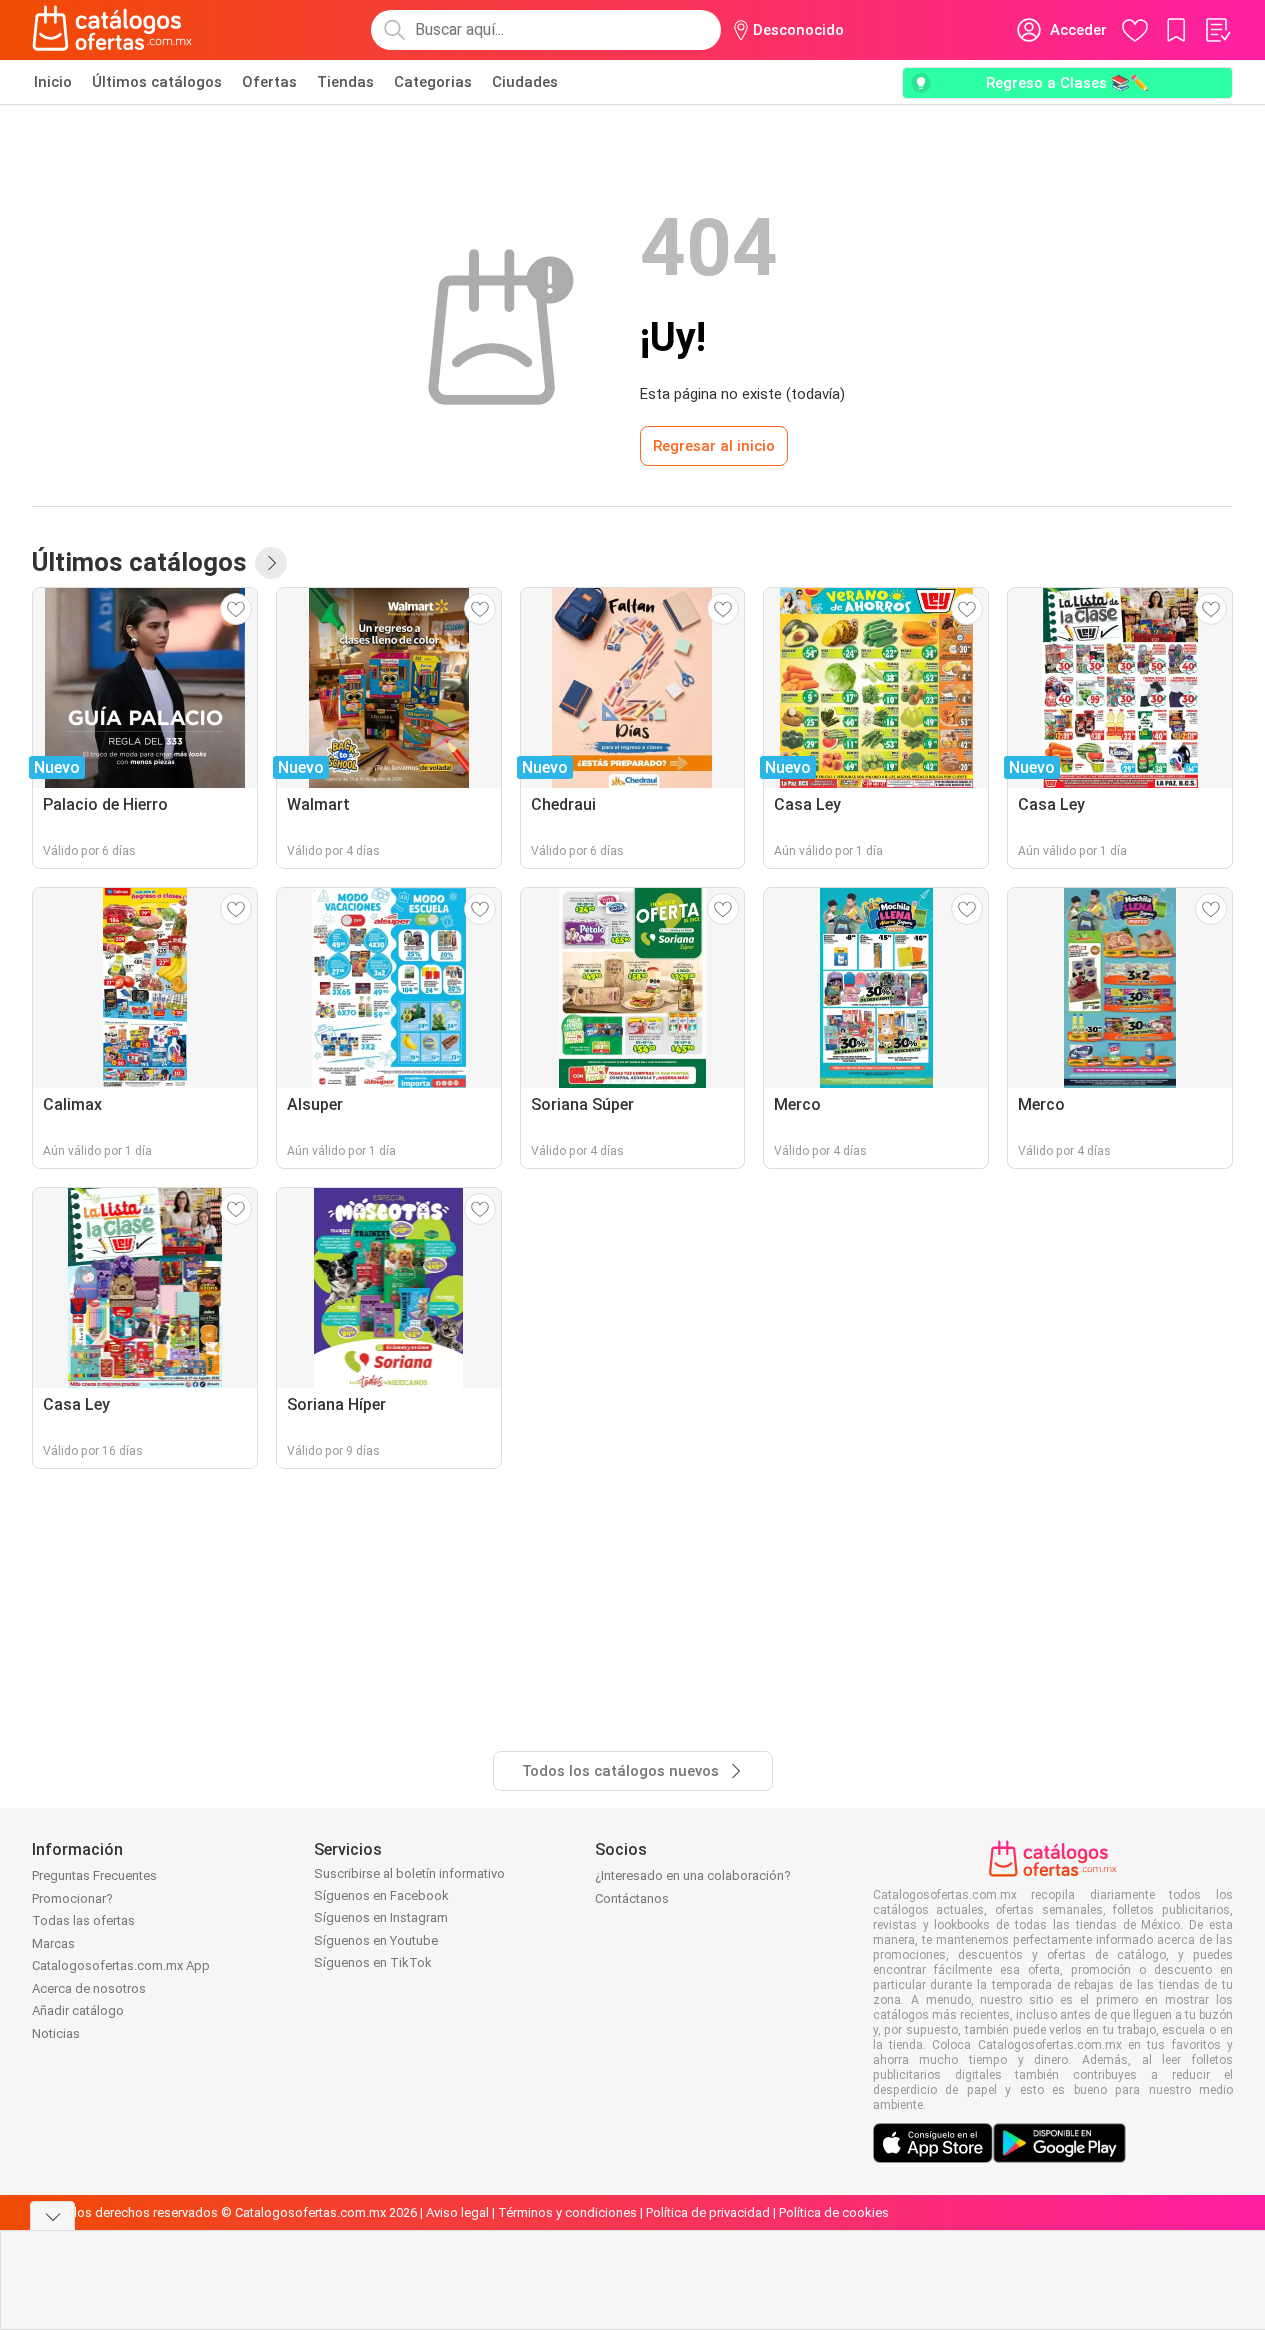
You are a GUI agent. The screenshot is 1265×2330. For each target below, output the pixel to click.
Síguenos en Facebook (381, 1895)
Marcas (53, 1943)
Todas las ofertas (83, 1920)
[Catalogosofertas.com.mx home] (112, 30)
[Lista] (1217, 30)
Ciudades (525, 82)
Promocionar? (72, 1898)
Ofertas (269, 82)
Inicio (53, 82)
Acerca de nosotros (89, 1988)
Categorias (433, 82)
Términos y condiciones (567, 2212)
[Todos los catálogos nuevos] (271, 563)
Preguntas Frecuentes (94, 1875)
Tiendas (345, 82)
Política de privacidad (708, 2212)
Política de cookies (834, 2212)
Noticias (56, 2033)
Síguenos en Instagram (381, 1917)
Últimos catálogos (157, 82)
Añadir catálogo (78, 2010)
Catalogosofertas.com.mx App (121, 1965)
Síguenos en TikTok (373, 1962)
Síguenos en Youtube (376, 1940)
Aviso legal (457, 2212)
